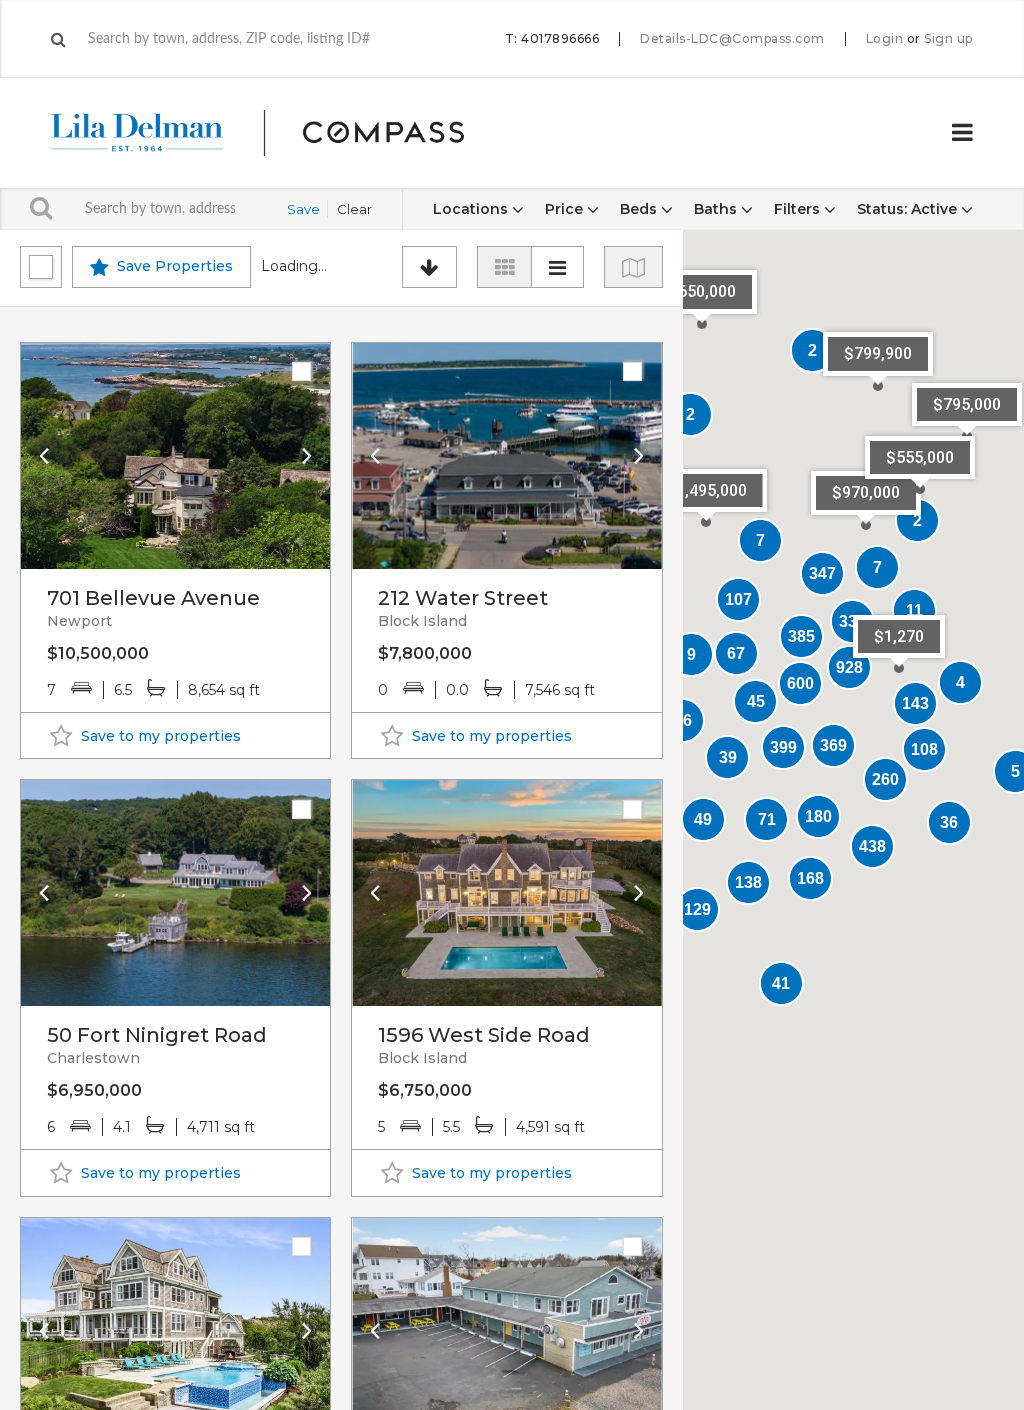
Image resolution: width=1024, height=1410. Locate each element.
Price (566, 209)
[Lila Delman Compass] (281, 133)
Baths (717, 209)
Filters (799, 209)
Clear (354, 209)
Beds (640, 209)
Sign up (948, 39)
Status (907, 209)
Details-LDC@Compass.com (732, 38)
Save (303, 209)
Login (885, 39)
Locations (472, 209)
